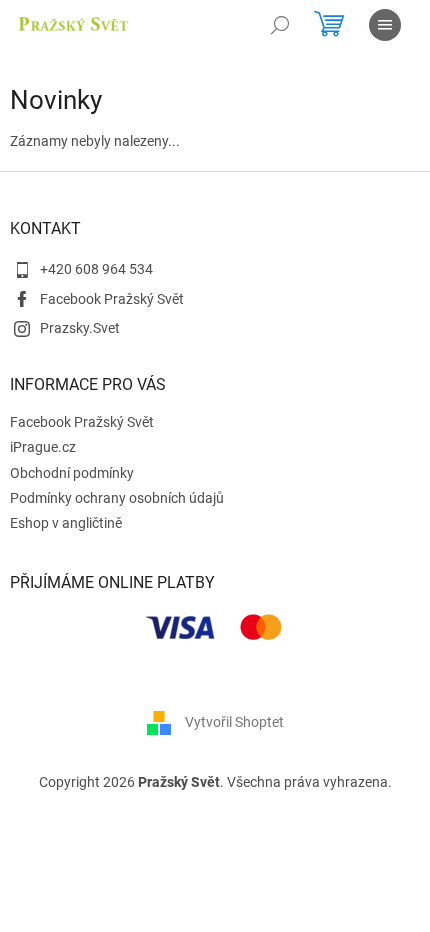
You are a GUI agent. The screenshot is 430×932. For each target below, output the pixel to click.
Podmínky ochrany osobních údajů (117, 498)
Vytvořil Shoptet (234, 722)
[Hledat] (280, 25)
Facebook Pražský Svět (112, 299)
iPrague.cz (43, 447)
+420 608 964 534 (96, 269)
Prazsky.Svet (80, 328)
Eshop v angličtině (66, 523)
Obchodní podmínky (72, 473)
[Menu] (385, 25)
